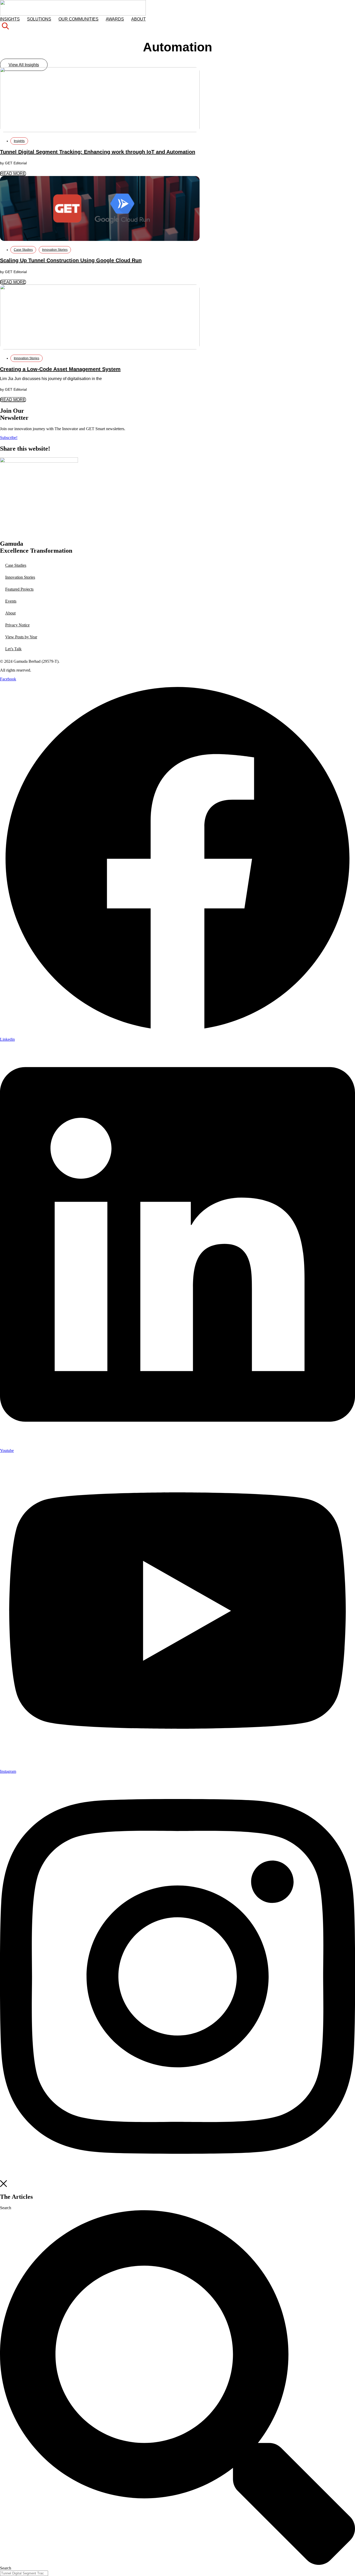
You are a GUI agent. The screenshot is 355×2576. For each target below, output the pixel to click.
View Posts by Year (21, 637)
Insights (10, 19)
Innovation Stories (55, 250)
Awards (115, 19)
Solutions (39, 19)
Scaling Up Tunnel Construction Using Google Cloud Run (71, 260)
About (139, 19)
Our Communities (78, 19)
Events (11, 601)
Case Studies (23, 250)
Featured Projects (19, 589)
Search (6, 2208)
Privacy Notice (17, 625)
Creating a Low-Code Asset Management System (60, 369)
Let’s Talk (13, 649)
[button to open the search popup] (5, 28)
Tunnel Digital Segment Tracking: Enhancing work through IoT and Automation (98, 152)
